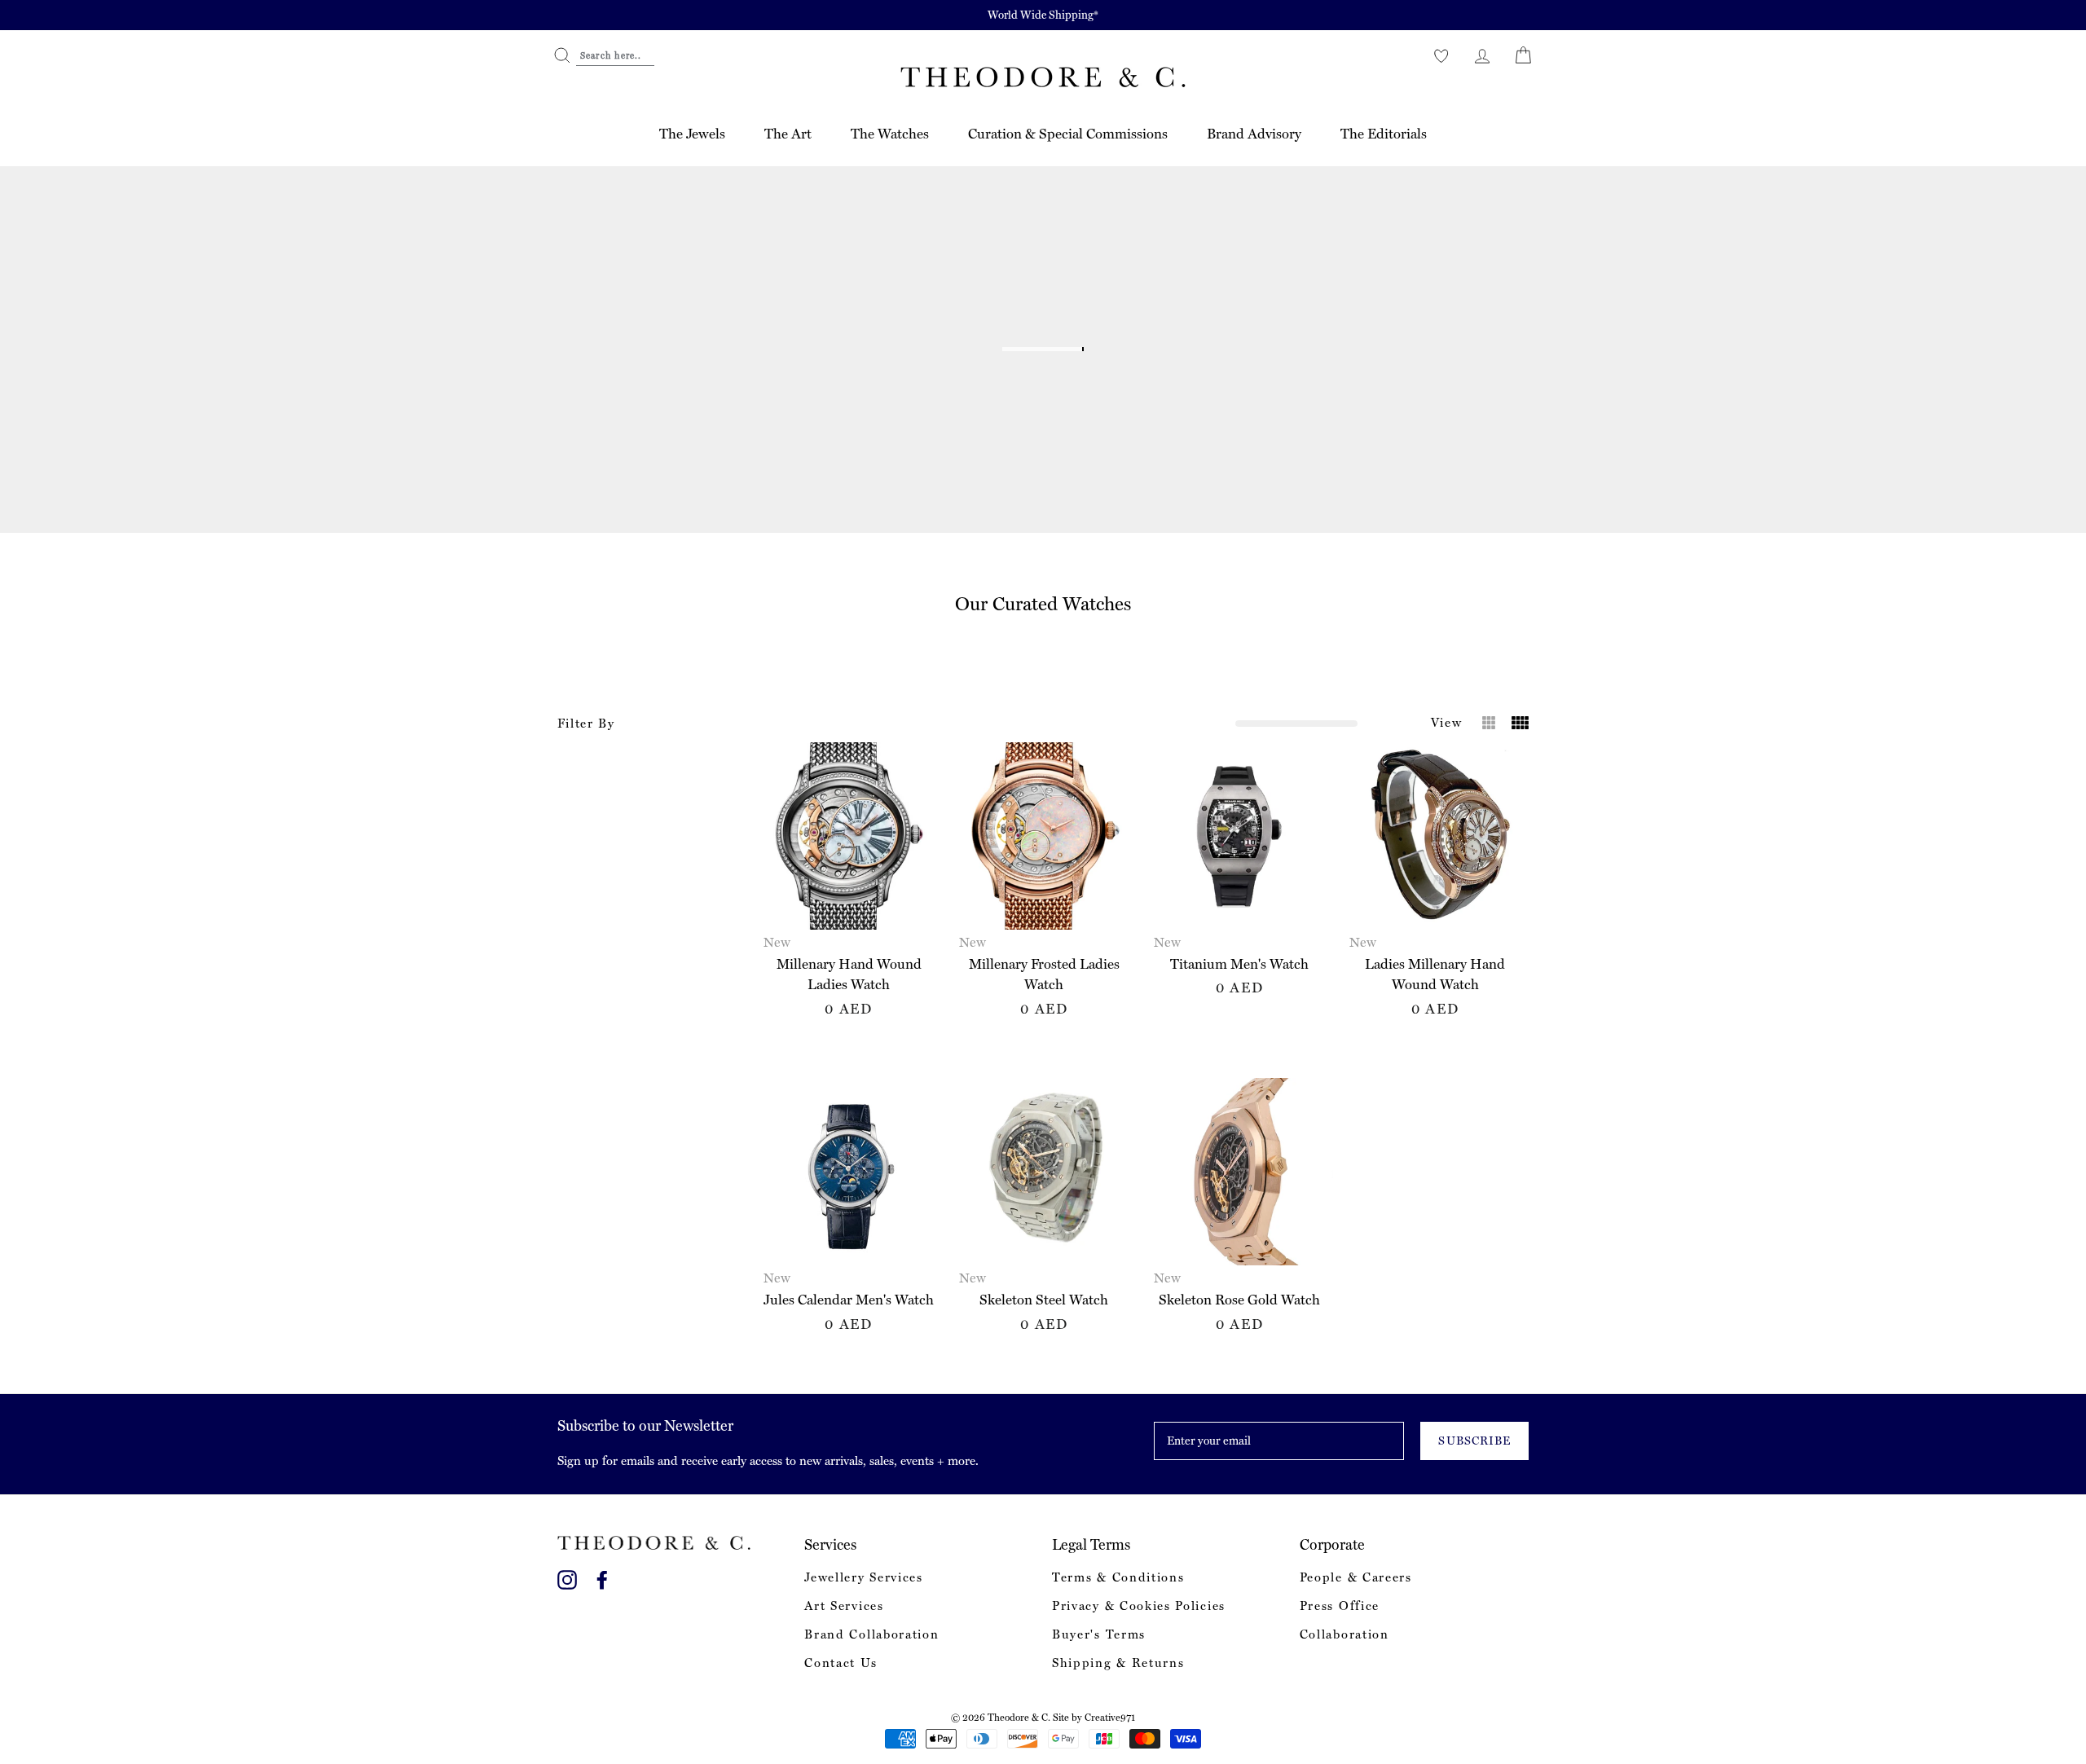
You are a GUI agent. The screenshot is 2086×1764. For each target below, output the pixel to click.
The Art (788, 134)
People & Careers (1356, 1577)
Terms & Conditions (1118, 1577)
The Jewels (692, 134)
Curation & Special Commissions (1068, 134)
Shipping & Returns (1118, 1663)
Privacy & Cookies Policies (1139, 1606)
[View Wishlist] (1441, 55)
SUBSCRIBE (1474, 1441)
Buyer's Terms (1099, 1634)
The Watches (890, 134)
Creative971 (1110, 1718)
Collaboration (1344, 1634)
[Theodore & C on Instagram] (567, 1577)
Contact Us (841, 1663)
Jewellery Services (863, 1577)
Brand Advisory (1254, 134)
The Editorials (1384, 134)
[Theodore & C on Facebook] (602, 1577)
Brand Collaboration (871, 1634)
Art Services (844, 1606)
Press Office (1340, 1606)
